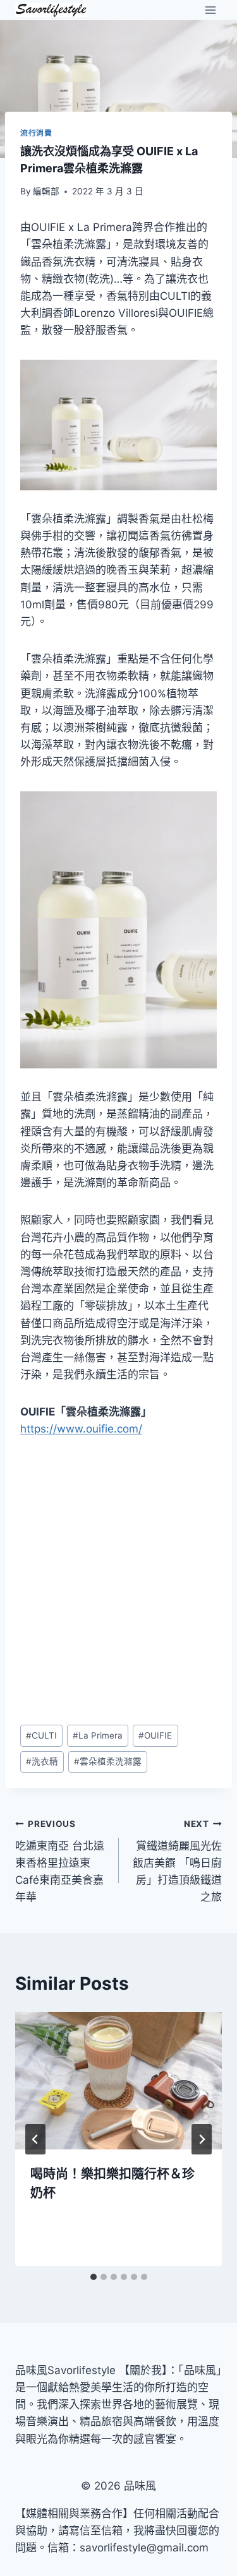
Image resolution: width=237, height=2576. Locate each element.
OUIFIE (155, 1735)
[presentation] (118, 2081)
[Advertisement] (118, 1582)
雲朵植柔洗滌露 (108, 1761)
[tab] (94, 2277)
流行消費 (36, 133)
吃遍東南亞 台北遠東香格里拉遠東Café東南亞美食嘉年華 (60, 1861)
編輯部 (46, 191)
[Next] (202, 2139)
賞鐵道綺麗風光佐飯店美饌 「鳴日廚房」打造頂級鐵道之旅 (177, 1861)
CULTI (41, 1735)
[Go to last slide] (35, 2139)
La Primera (98, 1735)
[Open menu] (210, 10)
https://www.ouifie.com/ (81, 1429)
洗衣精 (42, 1761)
